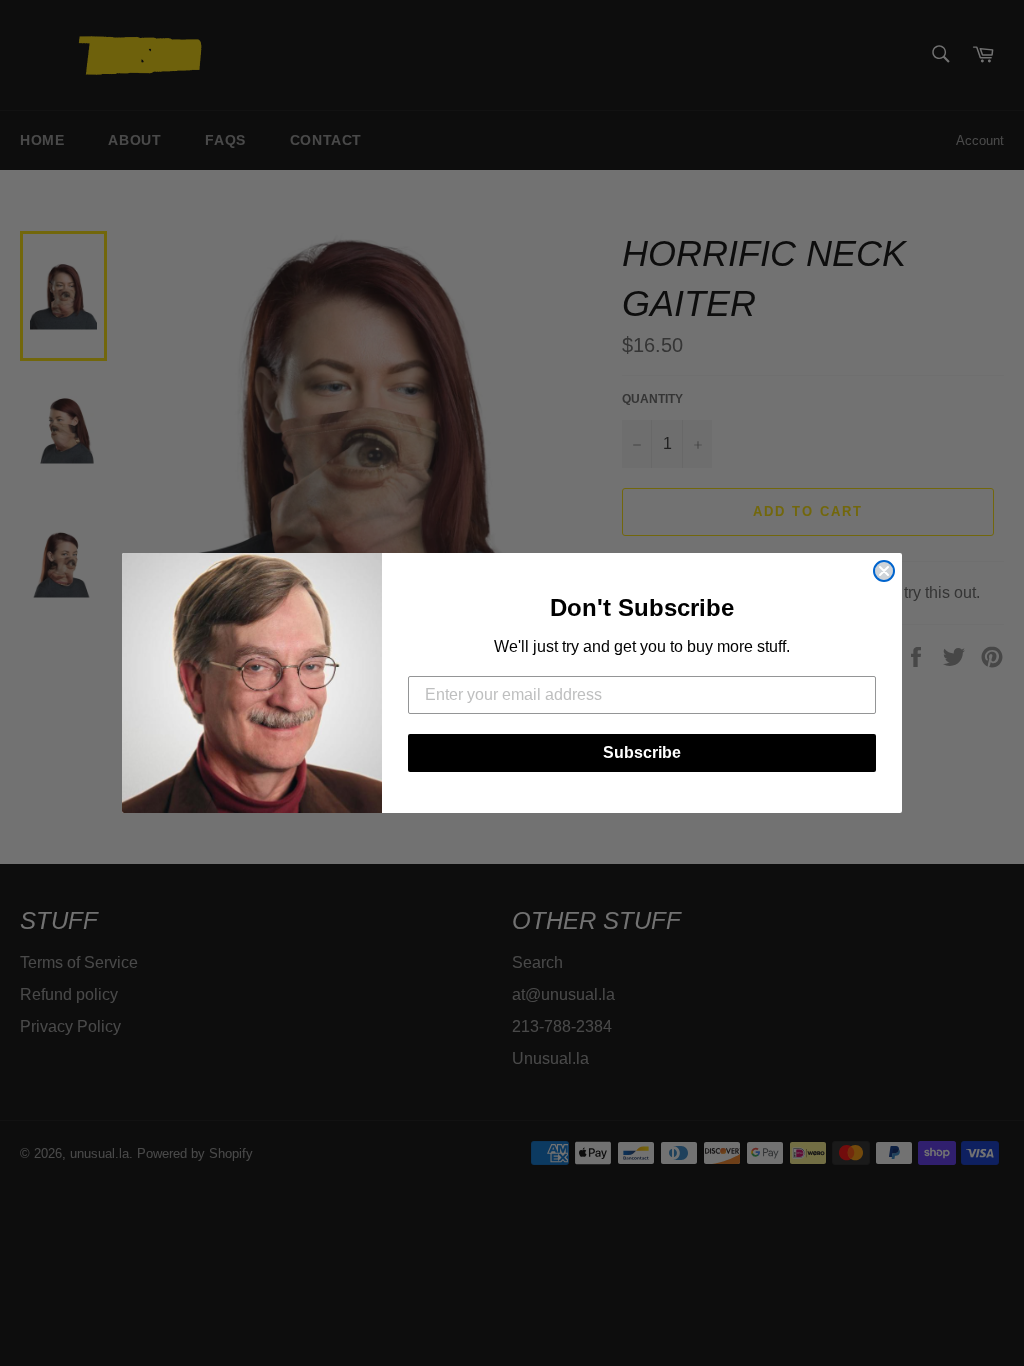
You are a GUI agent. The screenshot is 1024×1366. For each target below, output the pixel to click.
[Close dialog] (884, 571)
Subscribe (642, 752)
